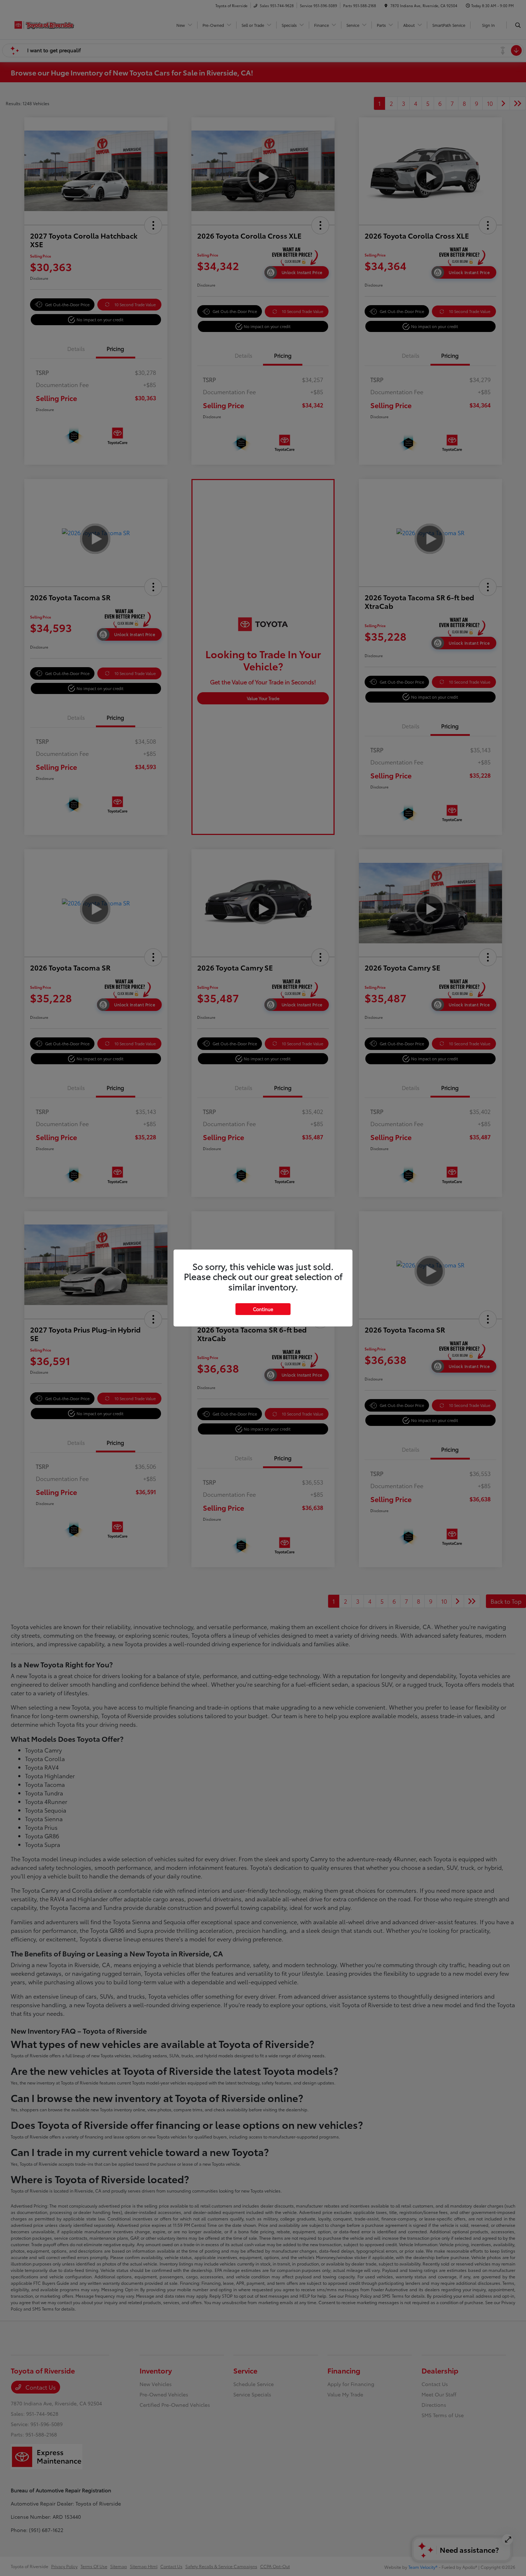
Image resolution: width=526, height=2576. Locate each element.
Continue (263, 1309)
